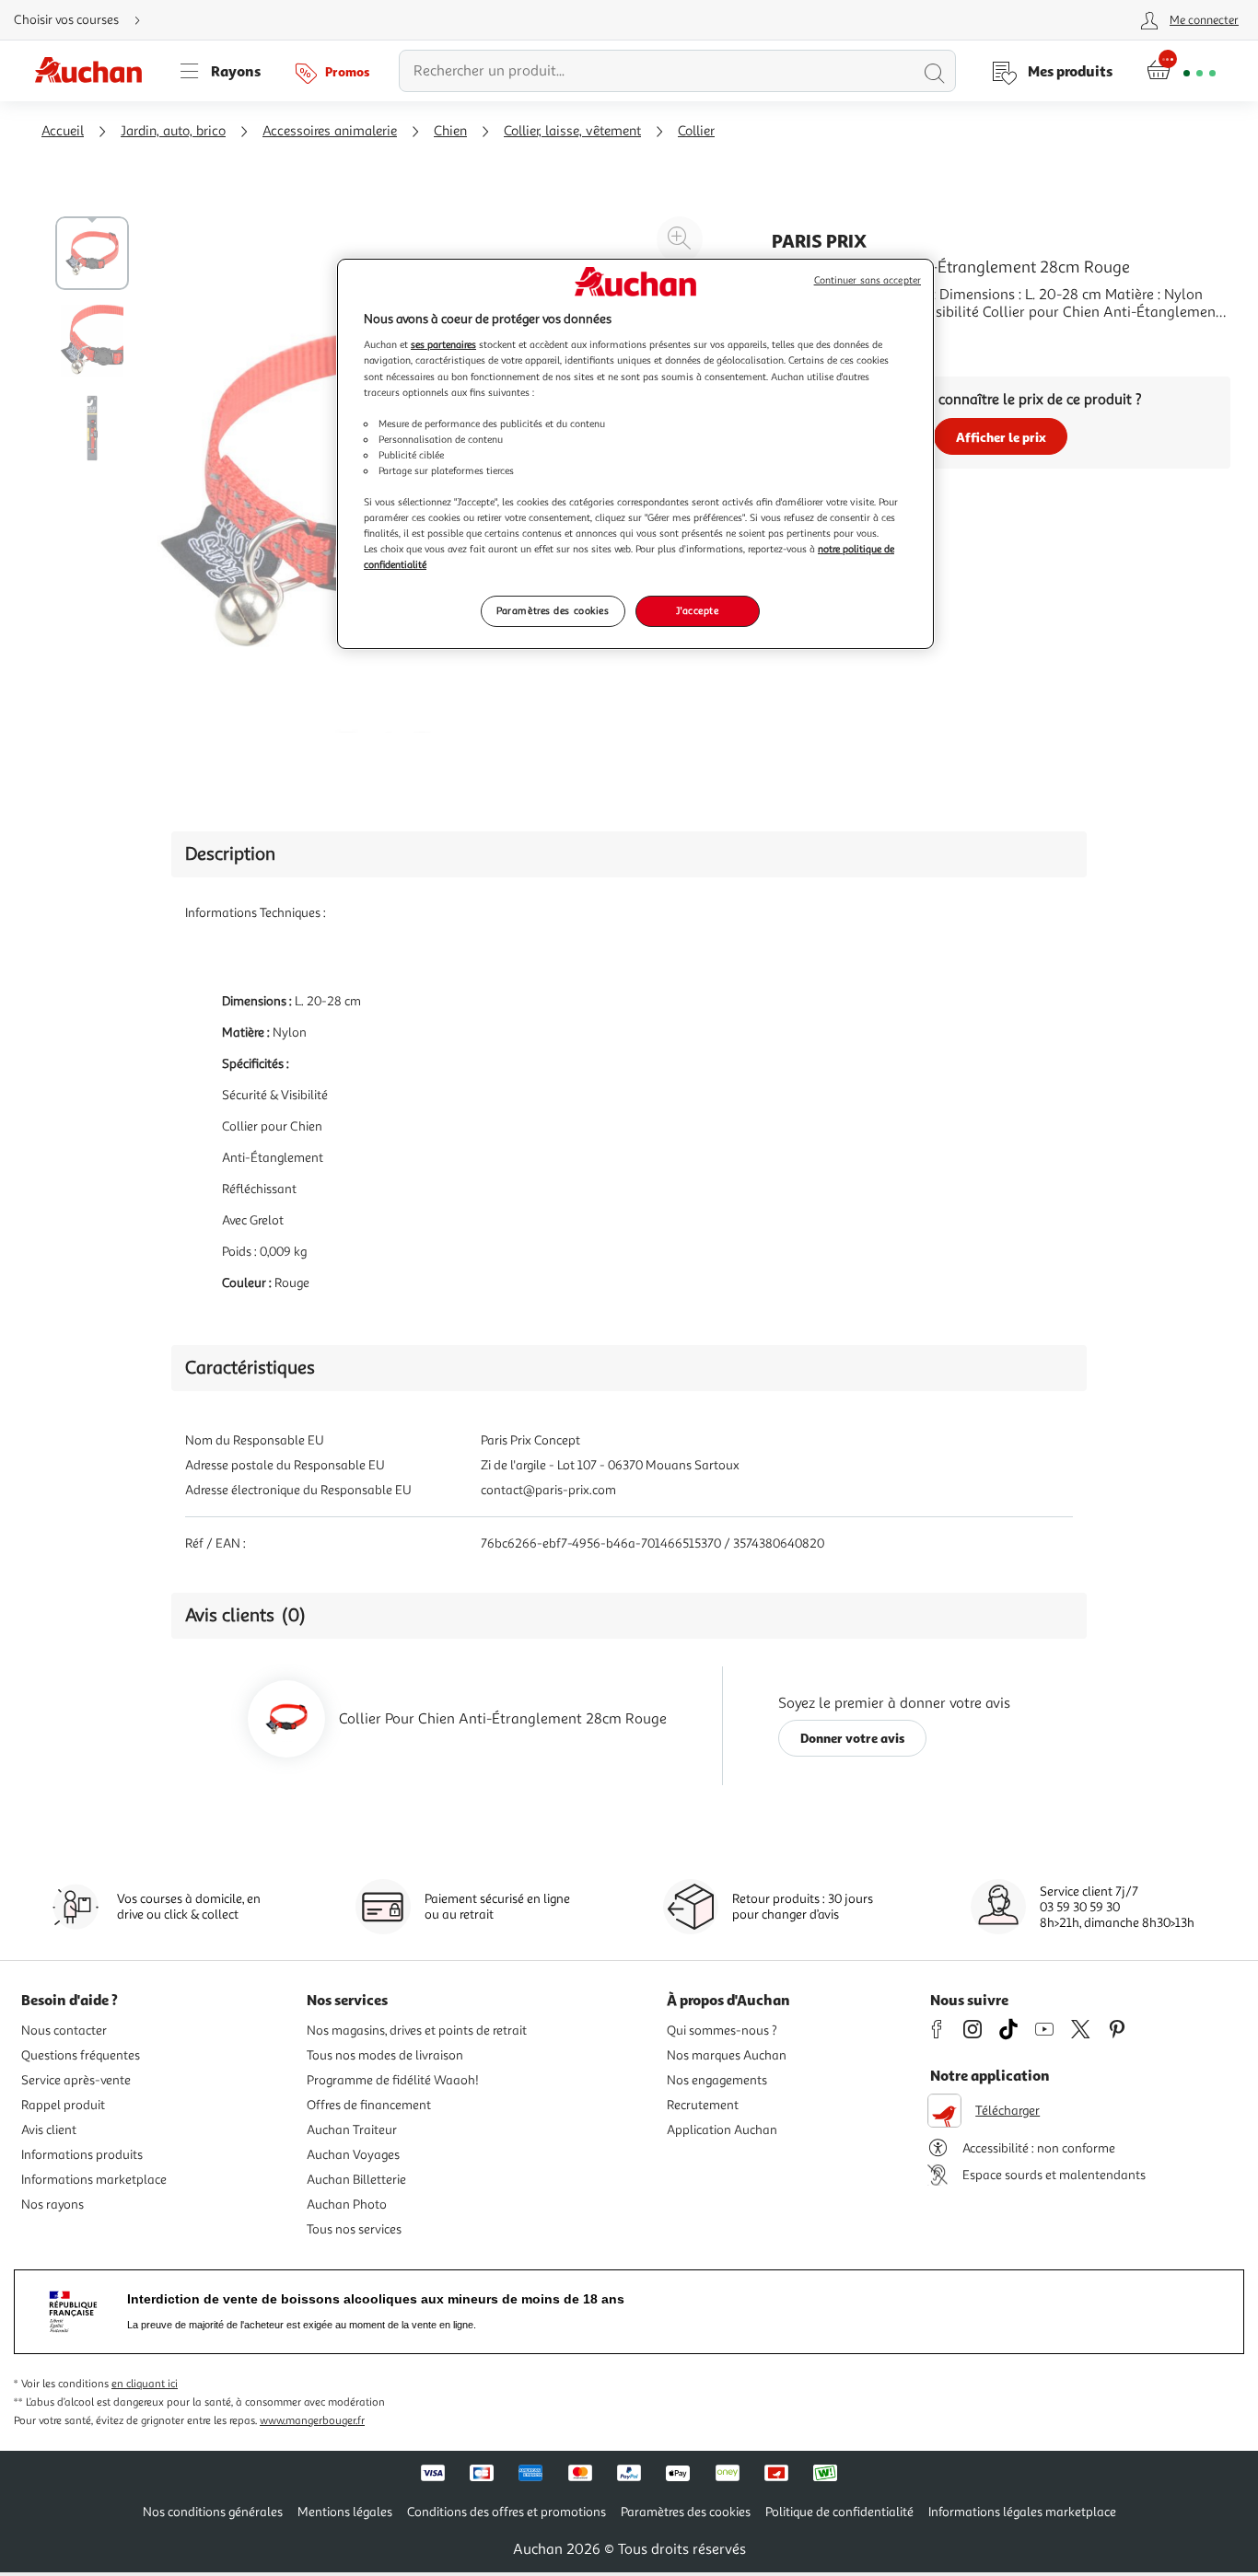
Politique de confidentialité (839, 2512)
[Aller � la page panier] (1181, 71)
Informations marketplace (94, 2180)
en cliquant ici (145, 2384)
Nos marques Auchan (727, 2055)
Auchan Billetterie (356, 2180)
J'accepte (697, 610)
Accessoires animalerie (330, 131)
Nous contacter (64, 2031)
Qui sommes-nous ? (722, 2031)
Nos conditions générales (213, 2512)
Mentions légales (345, 2512)
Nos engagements (717, 2080)
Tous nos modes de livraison (385, 2055)
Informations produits (82, 2155)
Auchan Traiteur (352, 2130)
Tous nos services (354, 2229)
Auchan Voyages (353, 2155)
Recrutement (703, 2105)
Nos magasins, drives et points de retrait (417, 2031)
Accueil (63, 131)
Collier (696, 131)
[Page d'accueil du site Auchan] (95, 71)
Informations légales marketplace (1022, 2512)
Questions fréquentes (81, 2055)
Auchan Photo (347, 2205)
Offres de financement (369, 2105)
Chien (450, 131)
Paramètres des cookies (553, 610)
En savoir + (807, 340)
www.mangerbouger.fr (312, 2421)
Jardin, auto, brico (173, 131)
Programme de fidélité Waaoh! (393, 2080)
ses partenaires (443, 344)
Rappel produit (63, 2105)
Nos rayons (52, 2205)
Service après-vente (76, 2080)
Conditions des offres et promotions (507, 2512)
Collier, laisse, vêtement (572, 131)
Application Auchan (722, 2130)
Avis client (49, 2130)
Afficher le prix (1001, 437)
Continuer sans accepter (868, 280)
